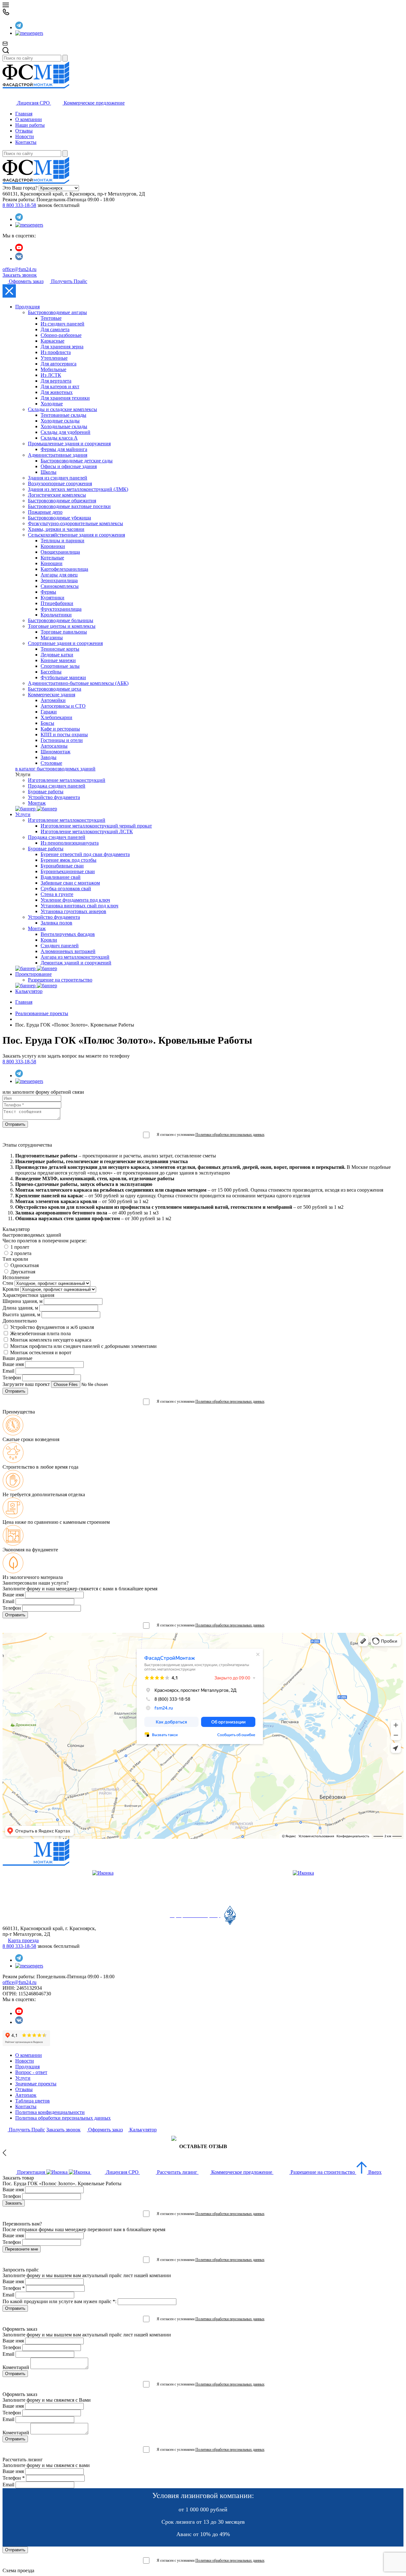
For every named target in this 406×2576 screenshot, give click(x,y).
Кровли (49, 940)
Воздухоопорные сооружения (60, 483)
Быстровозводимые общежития (62, 501)
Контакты (26, 142)
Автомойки (53, 700)
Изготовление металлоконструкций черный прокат (96, 826)
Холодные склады (60, 421)
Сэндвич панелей (60, 946)
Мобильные (53, 369)
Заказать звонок (20, 275)
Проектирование (33, 974)
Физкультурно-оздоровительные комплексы (75, 523)
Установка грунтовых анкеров (73, 911)
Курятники (52, 598)
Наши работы (30, 125)
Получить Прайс (69, 281)
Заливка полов (56, 923)
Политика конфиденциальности (50, 2112)
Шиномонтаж (56, 752)
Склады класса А (59, 438)
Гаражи (49, 712)
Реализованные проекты (42, 1013)
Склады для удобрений (65, 432)
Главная (24, 114)
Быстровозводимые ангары (57, 312)
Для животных (57, 392)
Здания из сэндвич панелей (58, 478)
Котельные (52, 558)
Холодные (52, 404)
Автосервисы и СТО (63, 706)
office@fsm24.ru (20, 269)
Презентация (31, 2172)
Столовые (51, 763)
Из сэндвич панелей (62, 324)
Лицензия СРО (33, 103)
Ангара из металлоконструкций (75, 957)
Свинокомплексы (60, 586)
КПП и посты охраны (64, 734)
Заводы (49, 757)
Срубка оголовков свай (66, 889)
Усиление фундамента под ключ (75, 900)
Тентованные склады (63, 415)
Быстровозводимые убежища (59, 518)
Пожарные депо (45, 512)
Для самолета (55, 329)
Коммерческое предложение (94, 103)
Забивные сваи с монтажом (70, 883)
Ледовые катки (57, 655)
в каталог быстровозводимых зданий (55, 769)
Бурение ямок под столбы (69, 860)
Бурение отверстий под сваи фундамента (85, 854)
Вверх (374, 2172)
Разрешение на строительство (60, 980)
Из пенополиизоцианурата (70, 843)
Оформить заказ (26, 281)
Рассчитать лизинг (177, 2172)
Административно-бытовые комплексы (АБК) (78, 683)
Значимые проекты (36, 2084)
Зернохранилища (59, 580)
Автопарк (26, 2095)
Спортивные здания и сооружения (65, 643)
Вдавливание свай (61, 877)
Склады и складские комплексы (62, 409)
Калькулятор (29, 991)
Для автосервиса (59, 364)
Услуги (23, 814)
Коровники (53, 546)
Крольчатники (56, 615)
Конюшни (52, 563)
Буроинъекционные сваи (68, 871)
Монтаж (37, 803)
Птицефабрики (57, 603)
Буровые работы (46, 792)
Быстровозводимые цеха (55, 689)
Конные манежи (58, 660)
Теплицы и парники (62, 541)
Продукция (27, 307)
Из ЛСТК (51, 375)
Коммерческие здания (52, 695)
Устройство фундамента (54, 797)
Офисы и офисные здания (69, 466)
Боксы (47, 723)
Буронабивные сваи (62, 866)
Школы (49, 472)
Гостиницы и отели (62, 740)
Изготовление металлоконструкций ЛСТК (87, 831)
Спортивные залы (60, 666)
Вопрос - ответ (31, 2072)
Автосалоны (54, 746)
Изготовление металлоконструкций (67, 780)
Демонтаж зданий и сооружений (76, 963)
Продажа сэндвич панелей (57, 786)
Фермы (48, 592)
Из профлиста (56, 352)
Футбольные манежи (63, 677)
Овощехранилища (60, 552)
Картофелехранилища (64, 569)
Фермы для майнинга (64, 449)
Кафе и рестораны (60, 729)
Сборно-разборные (61, 335)
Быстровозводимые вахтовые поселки (69, 506)
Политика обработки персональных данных (63, 2118)
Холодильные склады (64, 426)
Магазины (52, 638)
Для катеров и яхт (60, 386)
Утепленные (54, 358)
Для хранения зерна (62, 347)
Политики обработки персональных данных (230, 1135)
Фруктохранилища (61, 609)
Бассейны (51, 672)
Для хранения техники (65, 398)
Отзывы (24, 131)
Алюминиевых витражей (68, 951)
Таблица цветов (33, 2101)
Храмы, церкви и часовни (56, 529)
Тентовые (51, 318)
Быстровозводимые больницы (61, 620)
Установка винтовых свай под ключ (79, 906)
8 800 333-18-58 (19, 205)
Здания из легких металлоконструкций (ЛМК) (78, 489)
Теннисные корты (60, 649)
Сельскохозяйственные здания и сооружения (76, 535)
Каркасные (52, 341)
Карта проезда (23, 1940)
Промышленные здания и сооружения (69, 444)
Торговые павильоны (64, 632)
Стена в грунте (57, 894)
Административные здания (58, 455)
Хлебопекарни (56, 717)
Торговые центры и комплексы (62, 626)
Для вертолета (56, 381)
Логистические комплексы (57, 495)
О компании (29, 119)
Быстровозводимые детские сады (77, 461)
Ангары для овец (59, 575)
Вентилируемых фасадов (68, 934)
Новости (25, 136)
